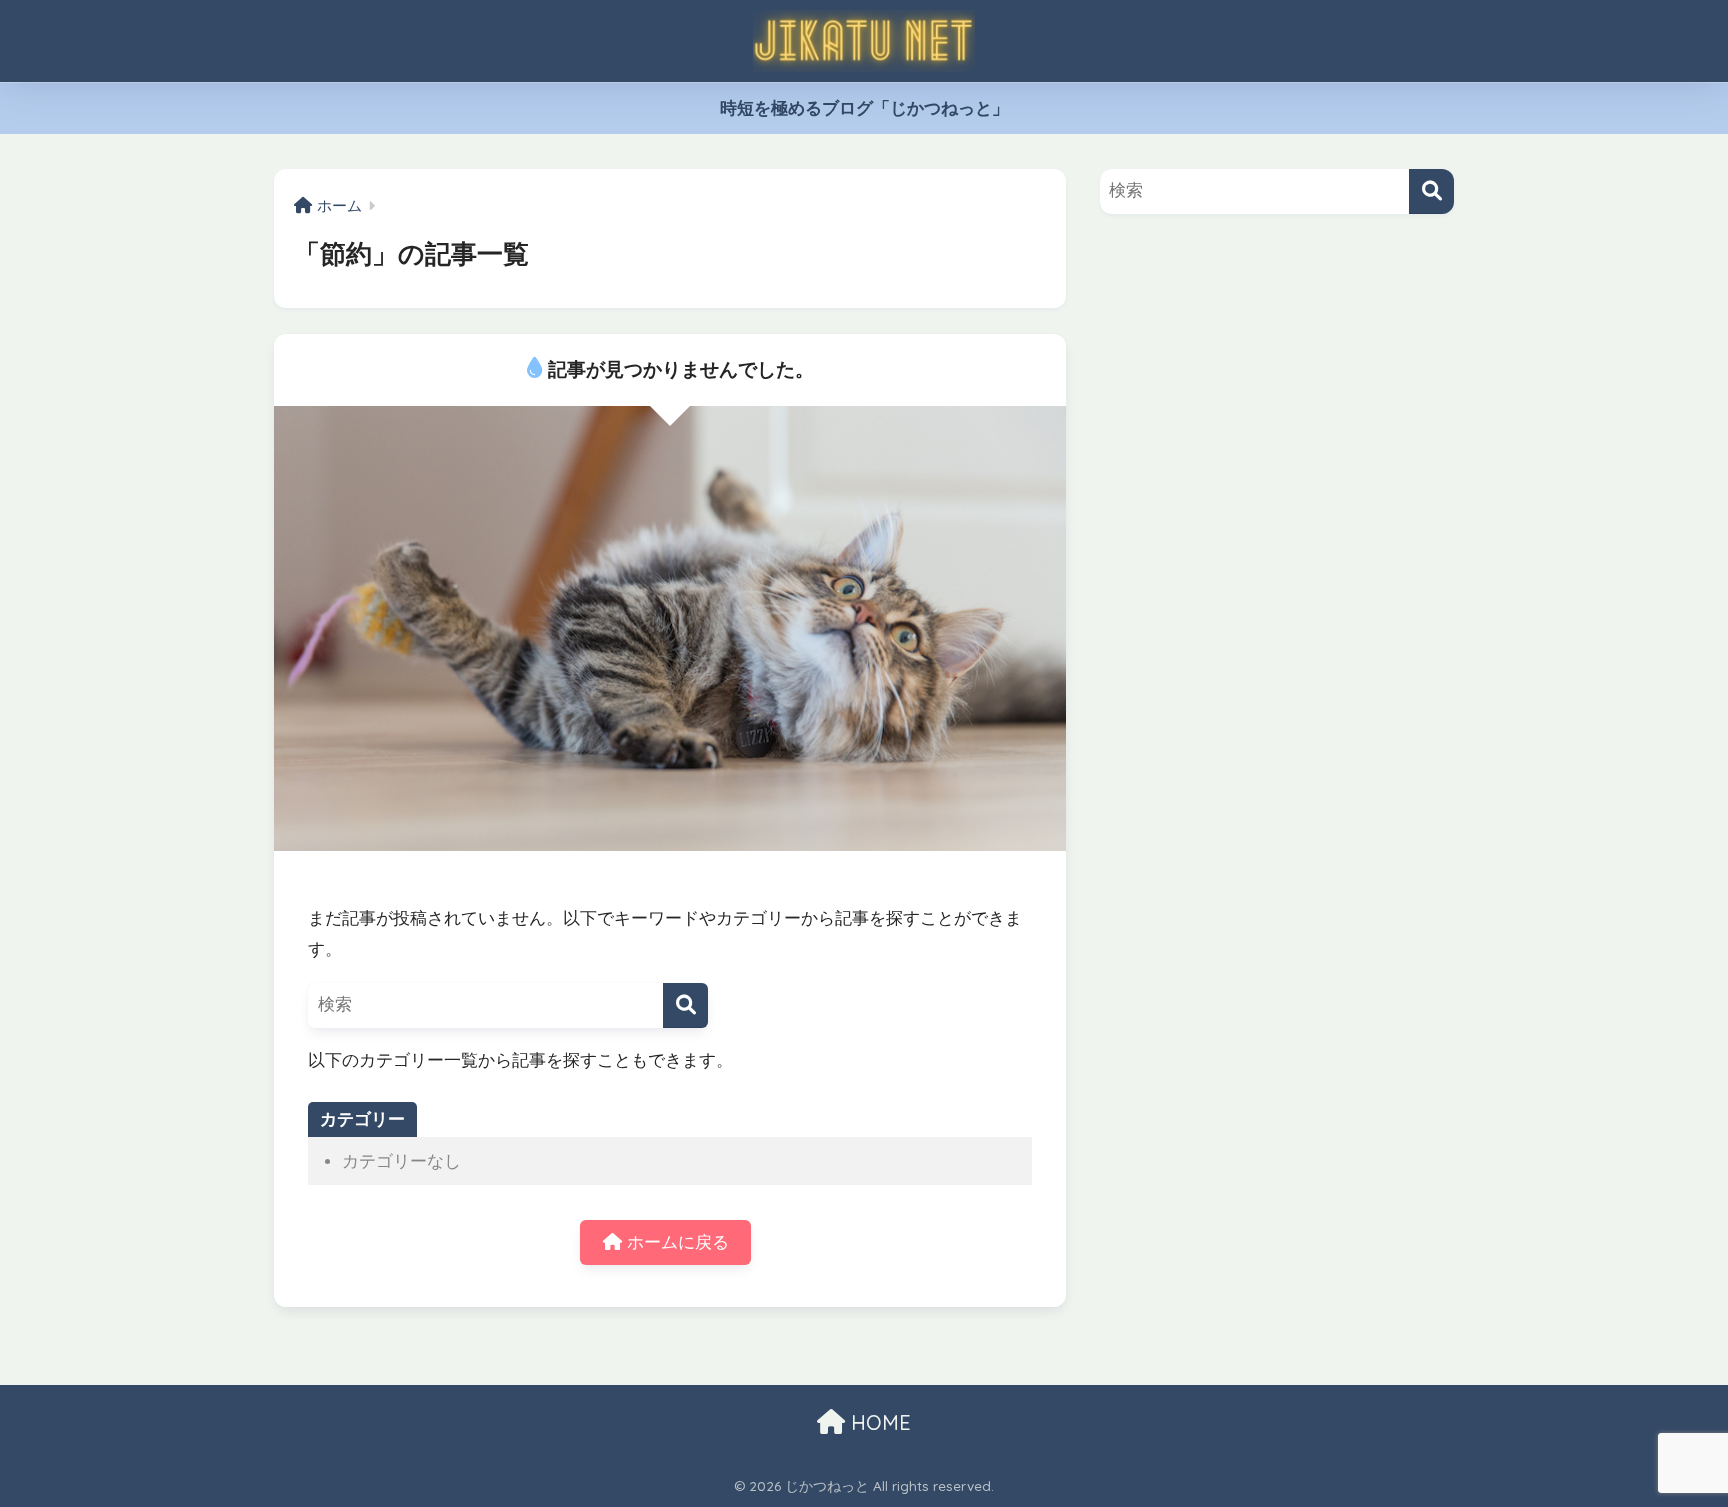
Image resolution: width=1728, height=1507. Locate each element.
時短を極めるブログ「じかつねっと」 (864, 108)
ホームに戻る (675, 1242)
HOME (878, 1422)
